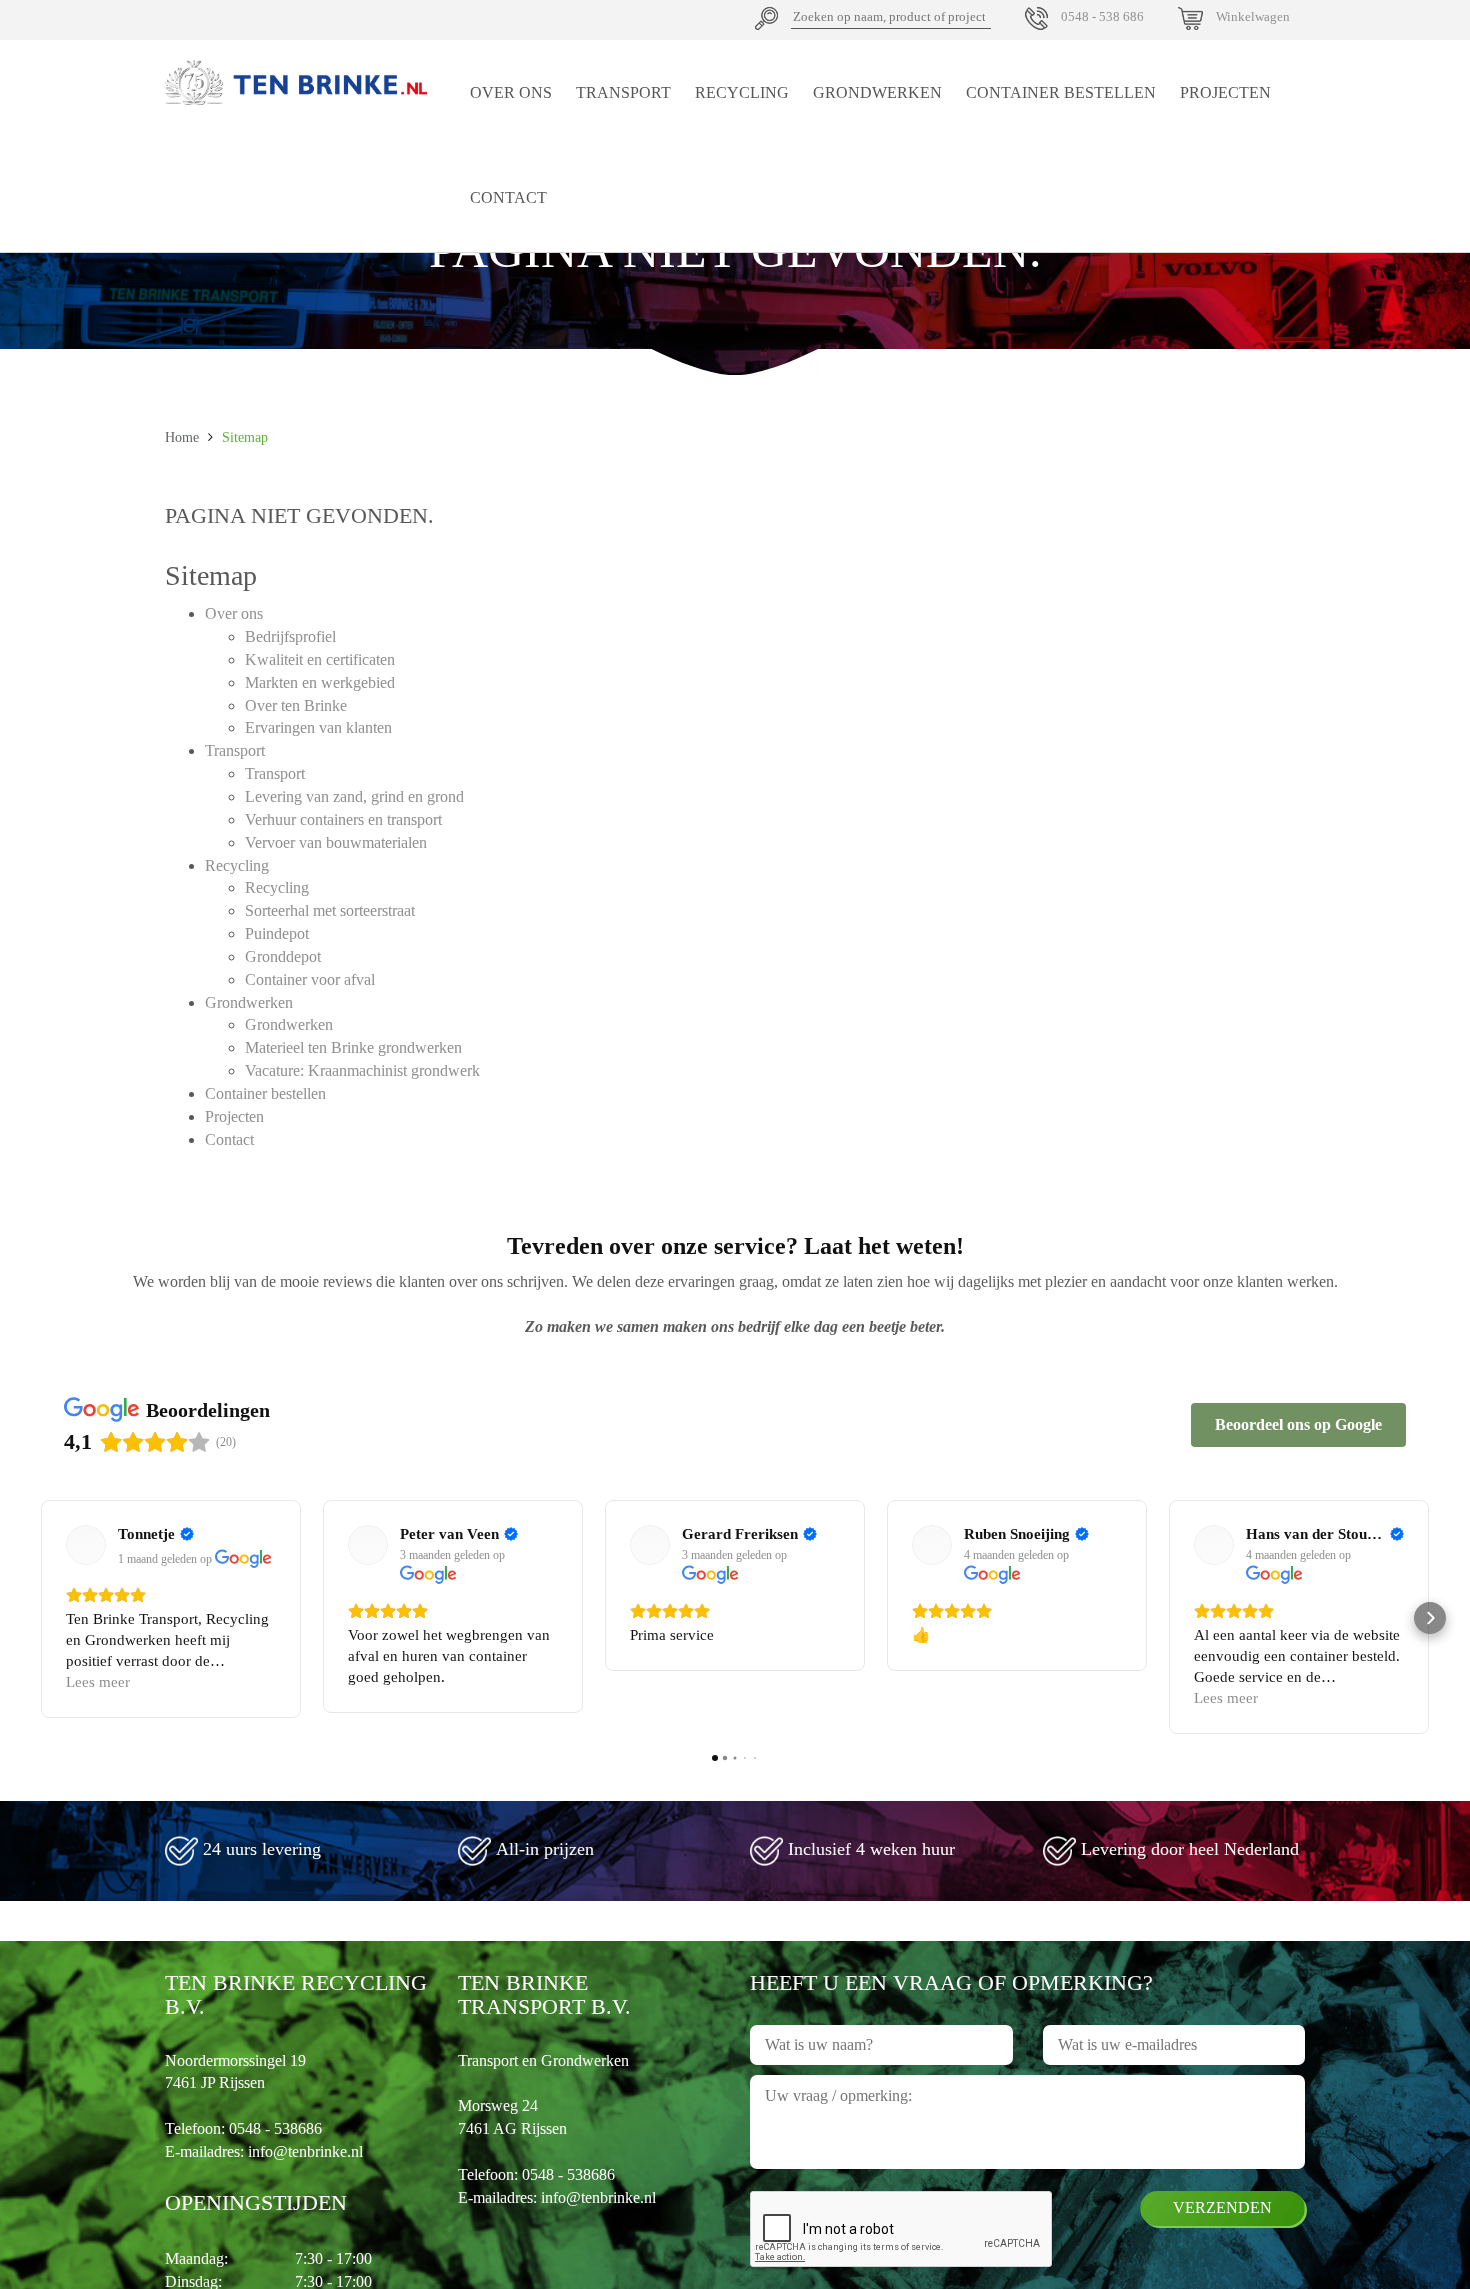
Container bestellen (1061, 92)
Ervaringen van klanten (318, 727)
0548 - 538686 (275, 2128)
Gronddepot (283, 956)
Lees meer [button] (98, 1682)
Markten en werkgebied (320, 682)
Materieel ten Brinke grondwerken (353, 1047)
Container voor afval (310, 979)
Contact (508, 197)
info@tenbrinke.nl (305, 2151)
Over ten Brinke (296, 705)
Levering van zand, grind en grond (354, 796)
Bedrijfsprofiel (290, 636)
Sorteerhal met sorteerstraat (330, 910)
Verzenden (1222, 2207)
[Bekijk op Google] (86, 1545)
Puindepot (277, 933)
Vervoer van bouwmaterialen (336, 842)
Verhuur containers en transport (343, 819)
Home (182, 437)
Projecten (1225, 92)
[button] (40, 1618)
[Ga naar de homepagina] (296, 82)
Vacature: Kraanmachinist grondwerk (362, 1070)
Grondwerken (877, 92)
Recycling (742, 92)
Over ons (511, 92)
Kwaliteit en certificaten (320, 659)
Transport (623, 92)
